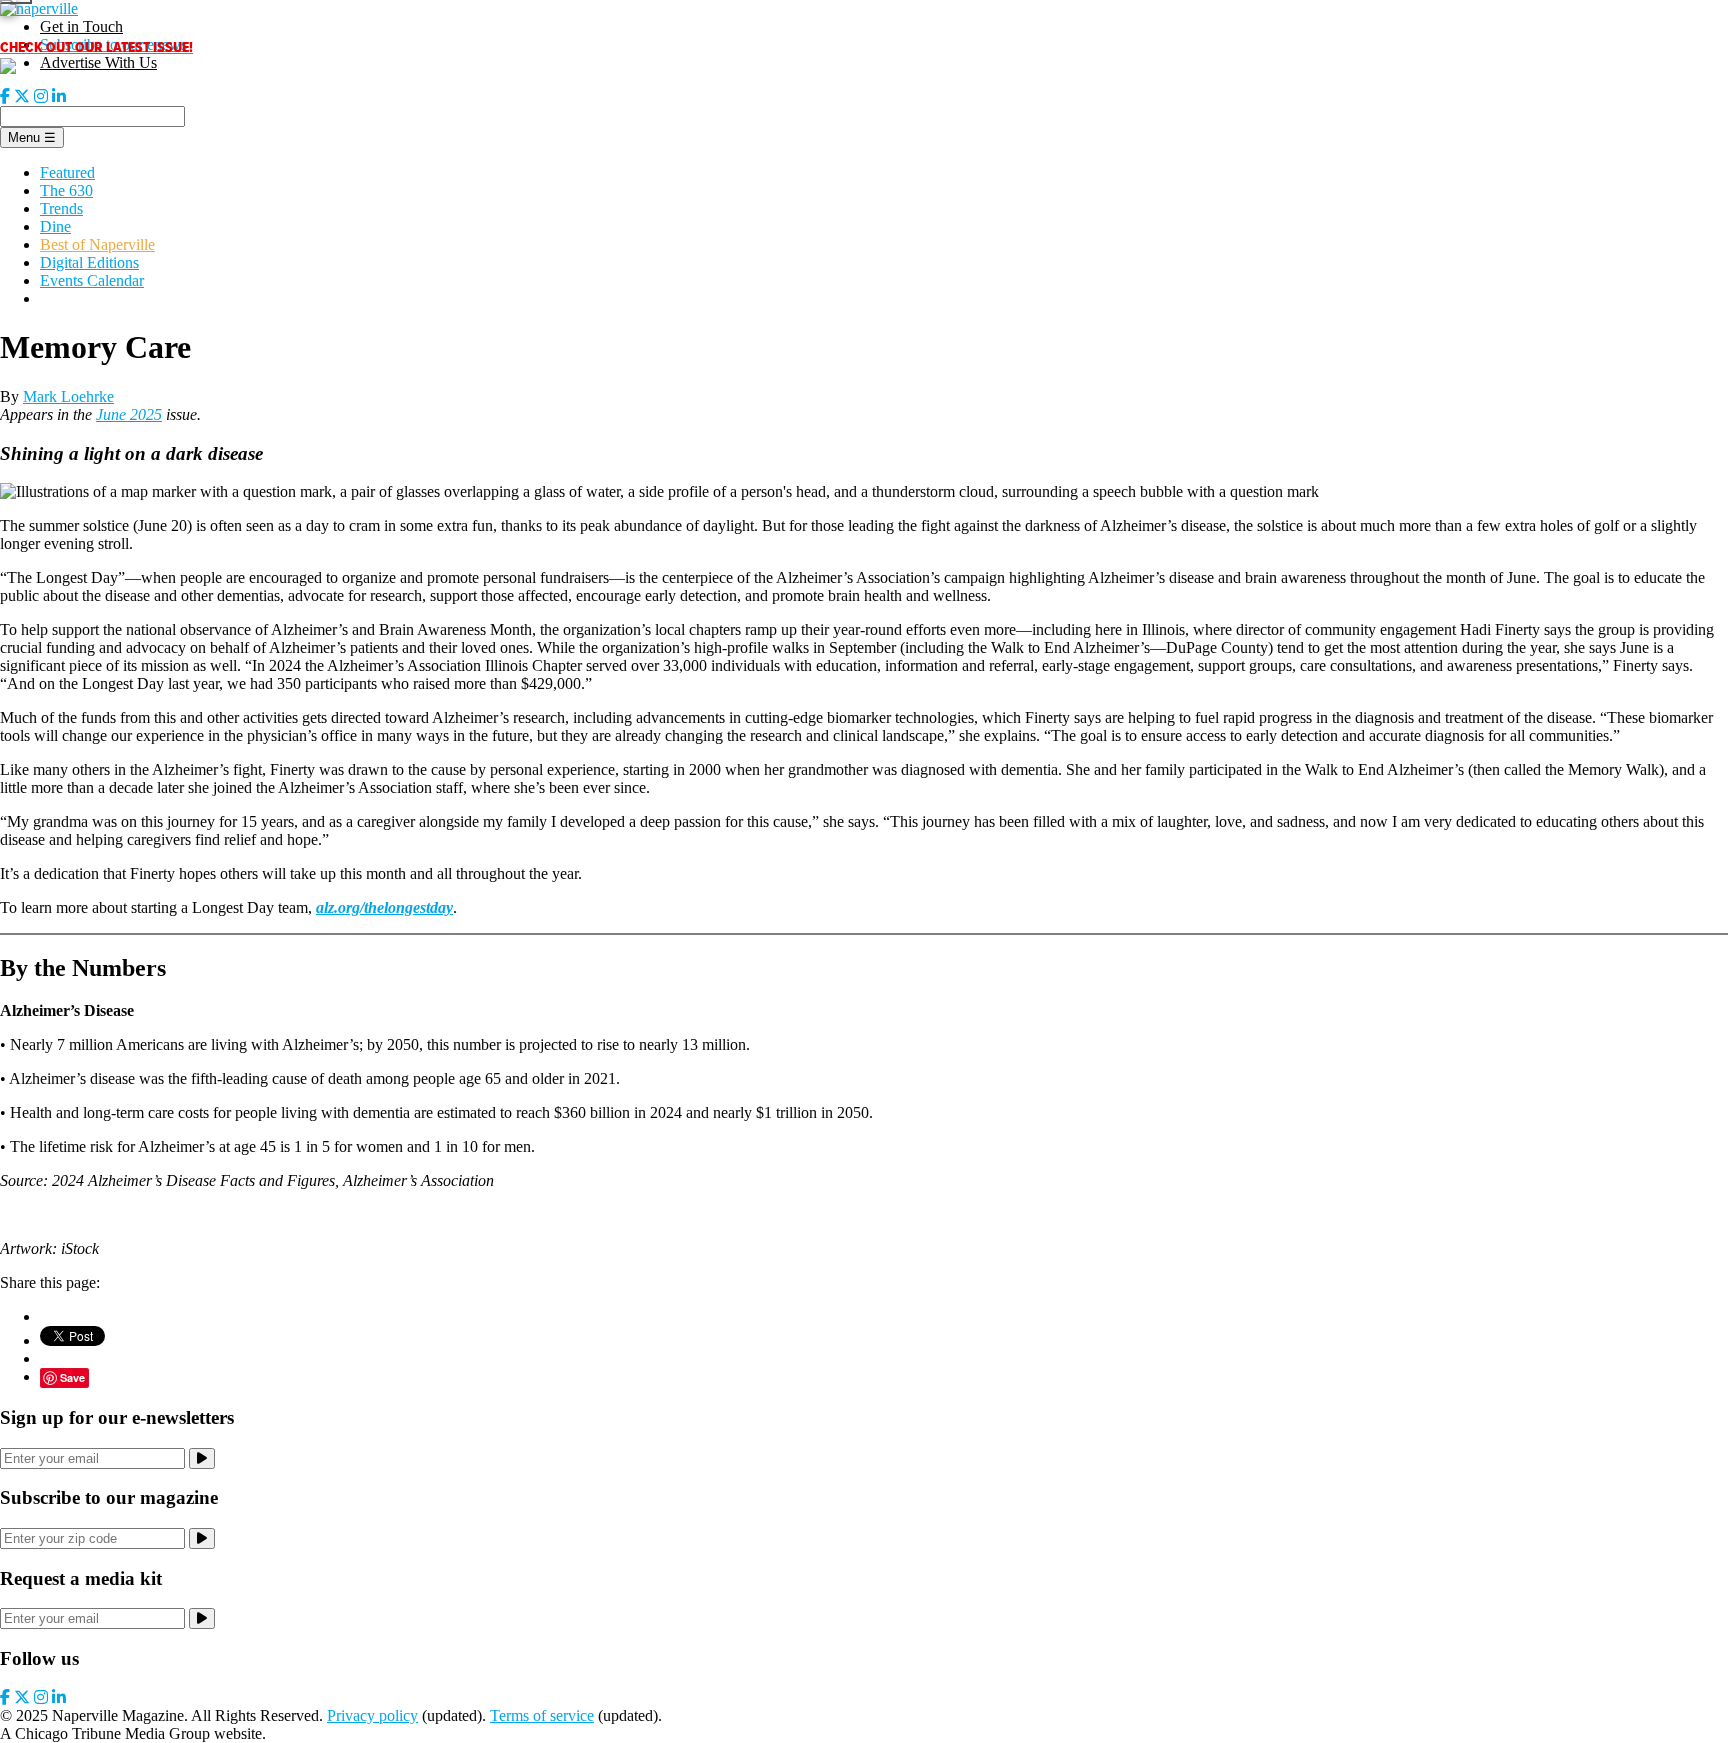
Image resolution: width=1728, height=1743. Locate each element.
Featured (67, 172)
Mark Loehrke (68, 396)
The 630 (66, 190)
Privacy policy (372, 1715)
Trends (61, 208)
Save (72, 1377)
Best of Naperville (97, 244)
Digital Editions (89, 262)
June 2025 (129, 414)
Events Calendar (92, 280)
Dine (55, 226)
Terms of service (542, 1715)
